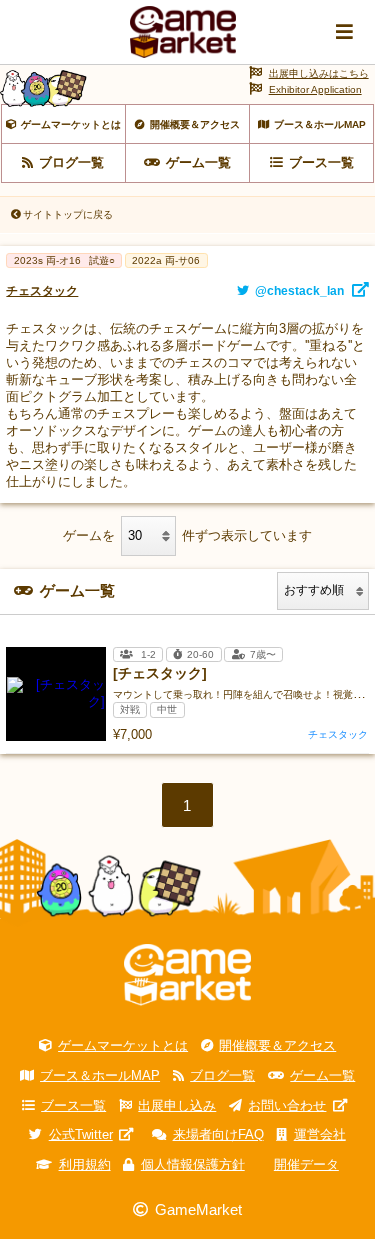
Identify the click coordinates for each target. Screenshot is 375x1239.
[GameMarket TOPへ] (187, 975)
